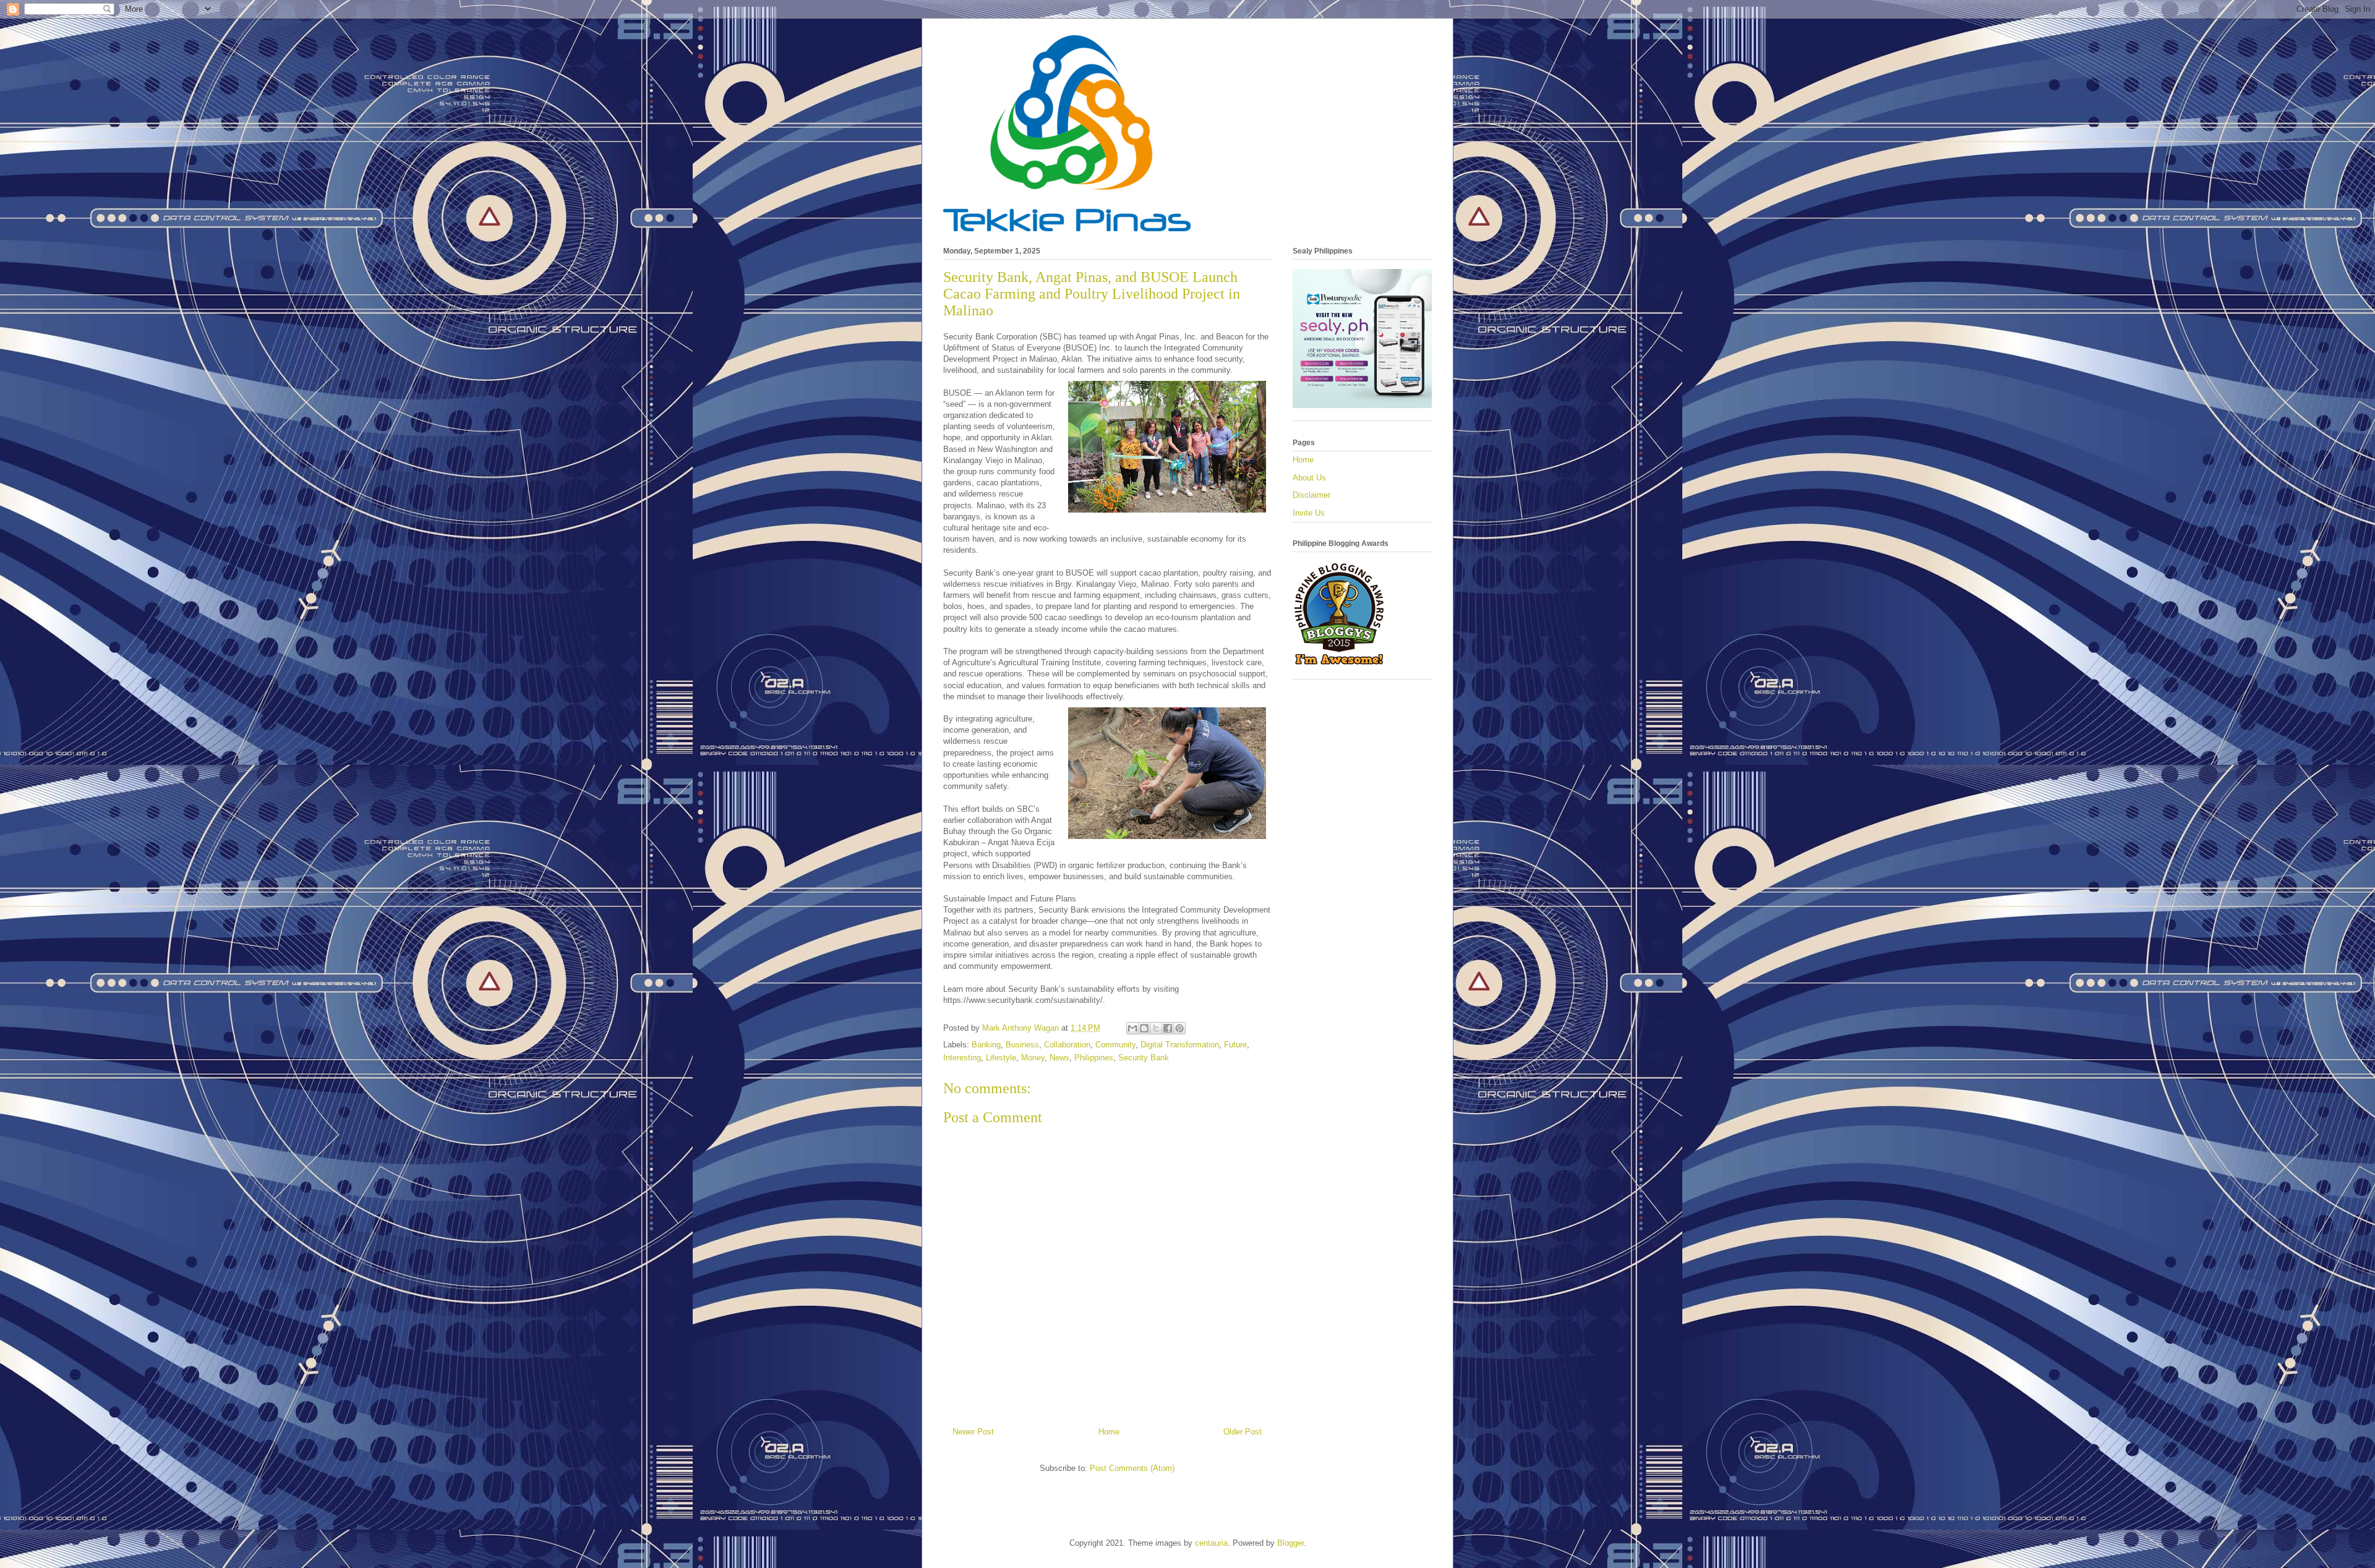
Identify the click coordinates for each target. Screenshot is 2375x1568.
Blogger (1290, 1543)
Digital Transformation (1180, 1045)
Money (1033, 1058)
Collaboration (1067, 1045)
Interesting (962, 1058)
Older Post (1243, 1432)
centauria (1211, 1543)
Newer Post (973, 1432)
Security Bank (1144, 1058)
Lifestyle (1001, 1058)
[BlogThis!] (1144, 1028)
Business (1022, 1045)
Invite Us (1309, 513)
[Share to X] (1156, 1028)
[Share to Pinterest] (1179, 1028)
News (1059, 1058)
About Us (1309, 478)
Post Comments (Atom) (1132, 1468)
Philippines (1094, 1058)
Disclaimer (1312, 495)
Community (1115, 1045)
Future (1235, 1045)
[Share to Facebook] (1168, 1028)
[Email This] (1132, 1028)
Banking (986, 1045)
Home (1109, 1432)
